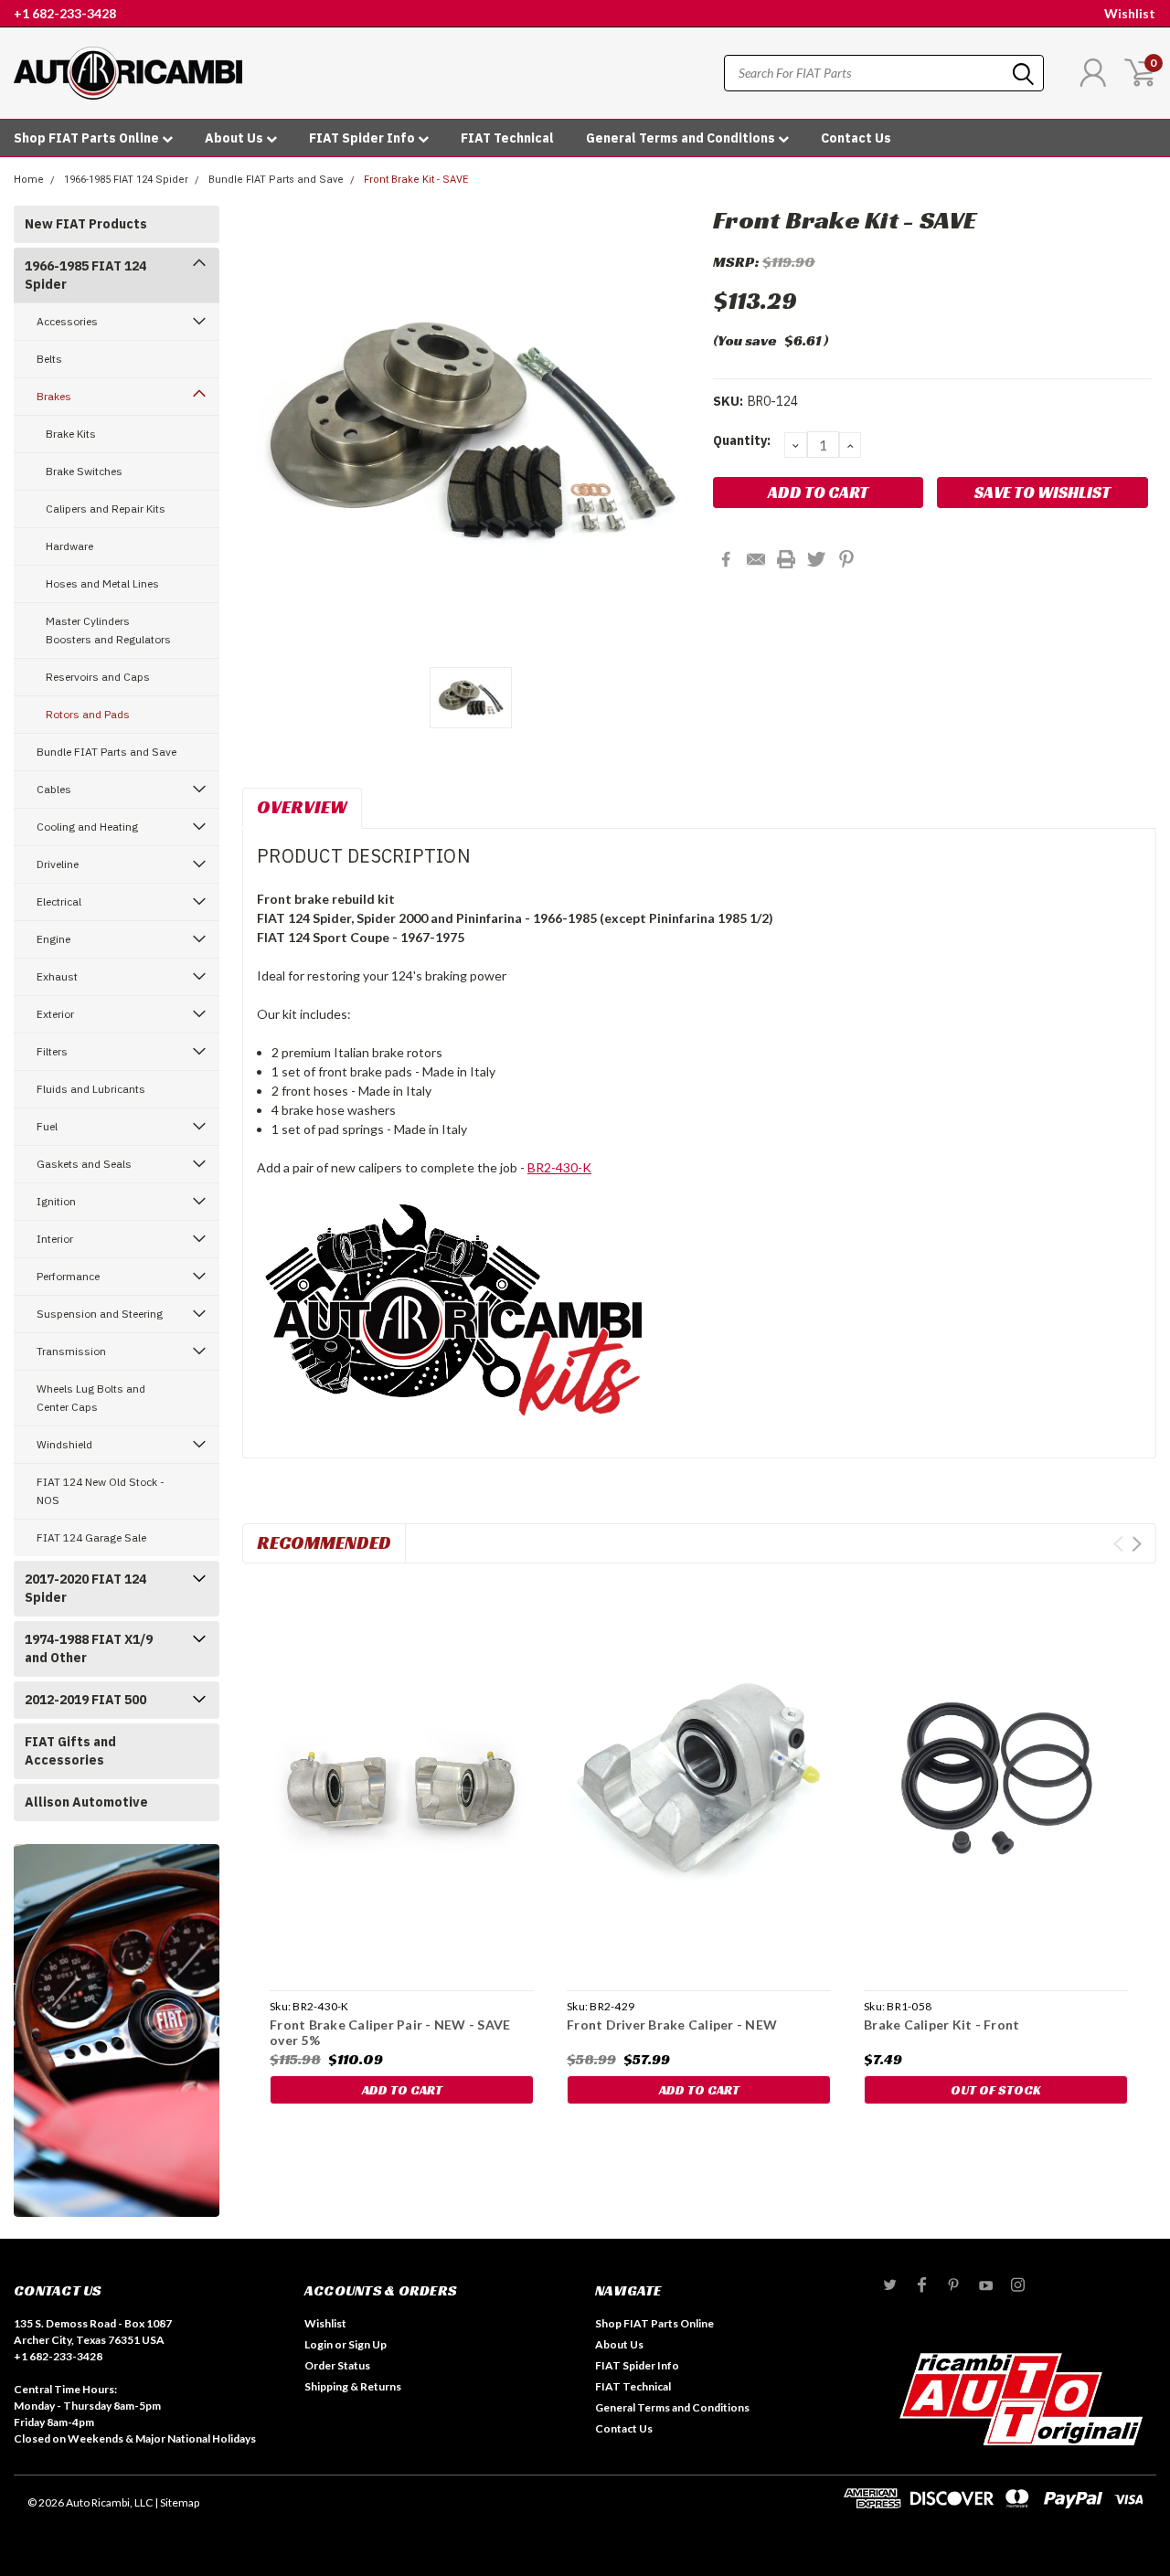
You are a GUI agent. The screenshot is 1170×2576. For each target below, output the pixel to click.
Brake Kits (71, 434)
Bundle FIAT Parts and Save (276, 180)
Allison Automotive (86, 1802)
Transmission (71, 1351)
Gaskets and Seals (84, 1164)
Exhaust (57, 976)
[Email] (756, 559)
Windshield (64, 1444)
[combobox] (884, 73)
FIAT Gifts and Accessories (70, 1751)
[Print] (786, 559)
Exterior (55, 1014)
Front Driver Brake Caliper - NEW (672, 2025)
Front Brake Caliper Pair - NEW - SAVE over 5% (390, 2033)
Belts (49, 359)
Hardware (69, 546)
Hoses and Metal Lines (102, 583)
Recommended (324, 1542)
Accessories (67, 321)
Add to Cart (402, 2090)
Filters (52, 1051)
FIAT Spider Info (363, 138)
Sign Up (367, 2344)
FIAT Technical (507, 138)
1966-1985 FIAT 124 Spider (126, 180)
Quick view (402, 1780)
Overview (302, 807)
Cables (54, 789)
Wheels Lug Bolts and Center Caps (91, 1398)
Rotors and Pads (88, 714)
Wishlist (1130, 13)
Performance (68, 1276)
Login (319, 2344)
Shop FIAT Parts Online (88, 138)
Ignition (56, 1201)
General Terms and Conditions (682, 138)
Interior (55, 1239)
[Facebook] (726, 559)
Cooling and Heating (87, 827)
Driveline (58, 864)
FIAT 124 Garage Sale (91, 1537)
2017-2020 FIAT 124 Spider (85, 1588)
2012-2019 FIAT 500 (85, 1700)
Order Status (337, 2365)
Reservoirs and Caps (98, 677)
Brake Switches (84, 471)
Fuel (47, 1126)
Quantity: (742, 440)
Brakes (54, 396)
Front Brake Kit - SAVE (416, 180)
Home (29, 180)
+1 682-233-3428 (65, 13)
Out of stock (996, 2090)
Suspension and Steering (100, 1314)
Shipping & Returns (353, 2386)
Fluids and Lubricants (91, 1089)
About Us (235, 138)
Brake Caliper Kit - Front (941, 2025)
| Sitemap (177, 2502)
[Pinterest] (846, 559)
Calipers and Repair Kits (106, 509)
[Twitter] (816, 559)
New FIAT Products (86, 224)
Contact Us (856, 138)
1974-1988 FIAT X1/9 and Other (89, 1648)
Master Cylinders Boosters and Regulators (108, 630)
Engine (53, 939)
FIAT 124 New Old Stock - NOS (101, 1491)
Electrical (59, 901)
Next (1137, 1544)
